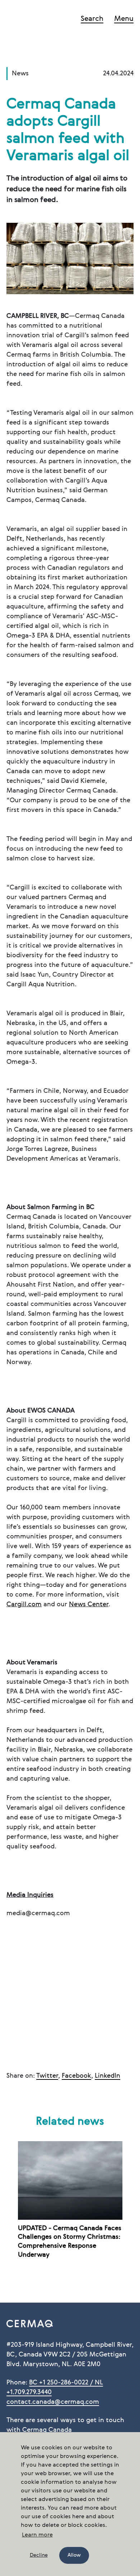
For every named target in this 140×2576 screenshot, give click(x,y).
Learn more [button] (37, 2535)
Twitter (47, 2076)
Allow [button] (74, 2555)
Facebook (76, 2076)
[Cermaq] (33, 20)
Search (92, 19)
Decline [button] (39, 2555)
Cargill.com (24, 1604)
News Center (89, 1604)
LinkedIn (108, 2076)
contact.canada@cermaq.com (53, 2402)
